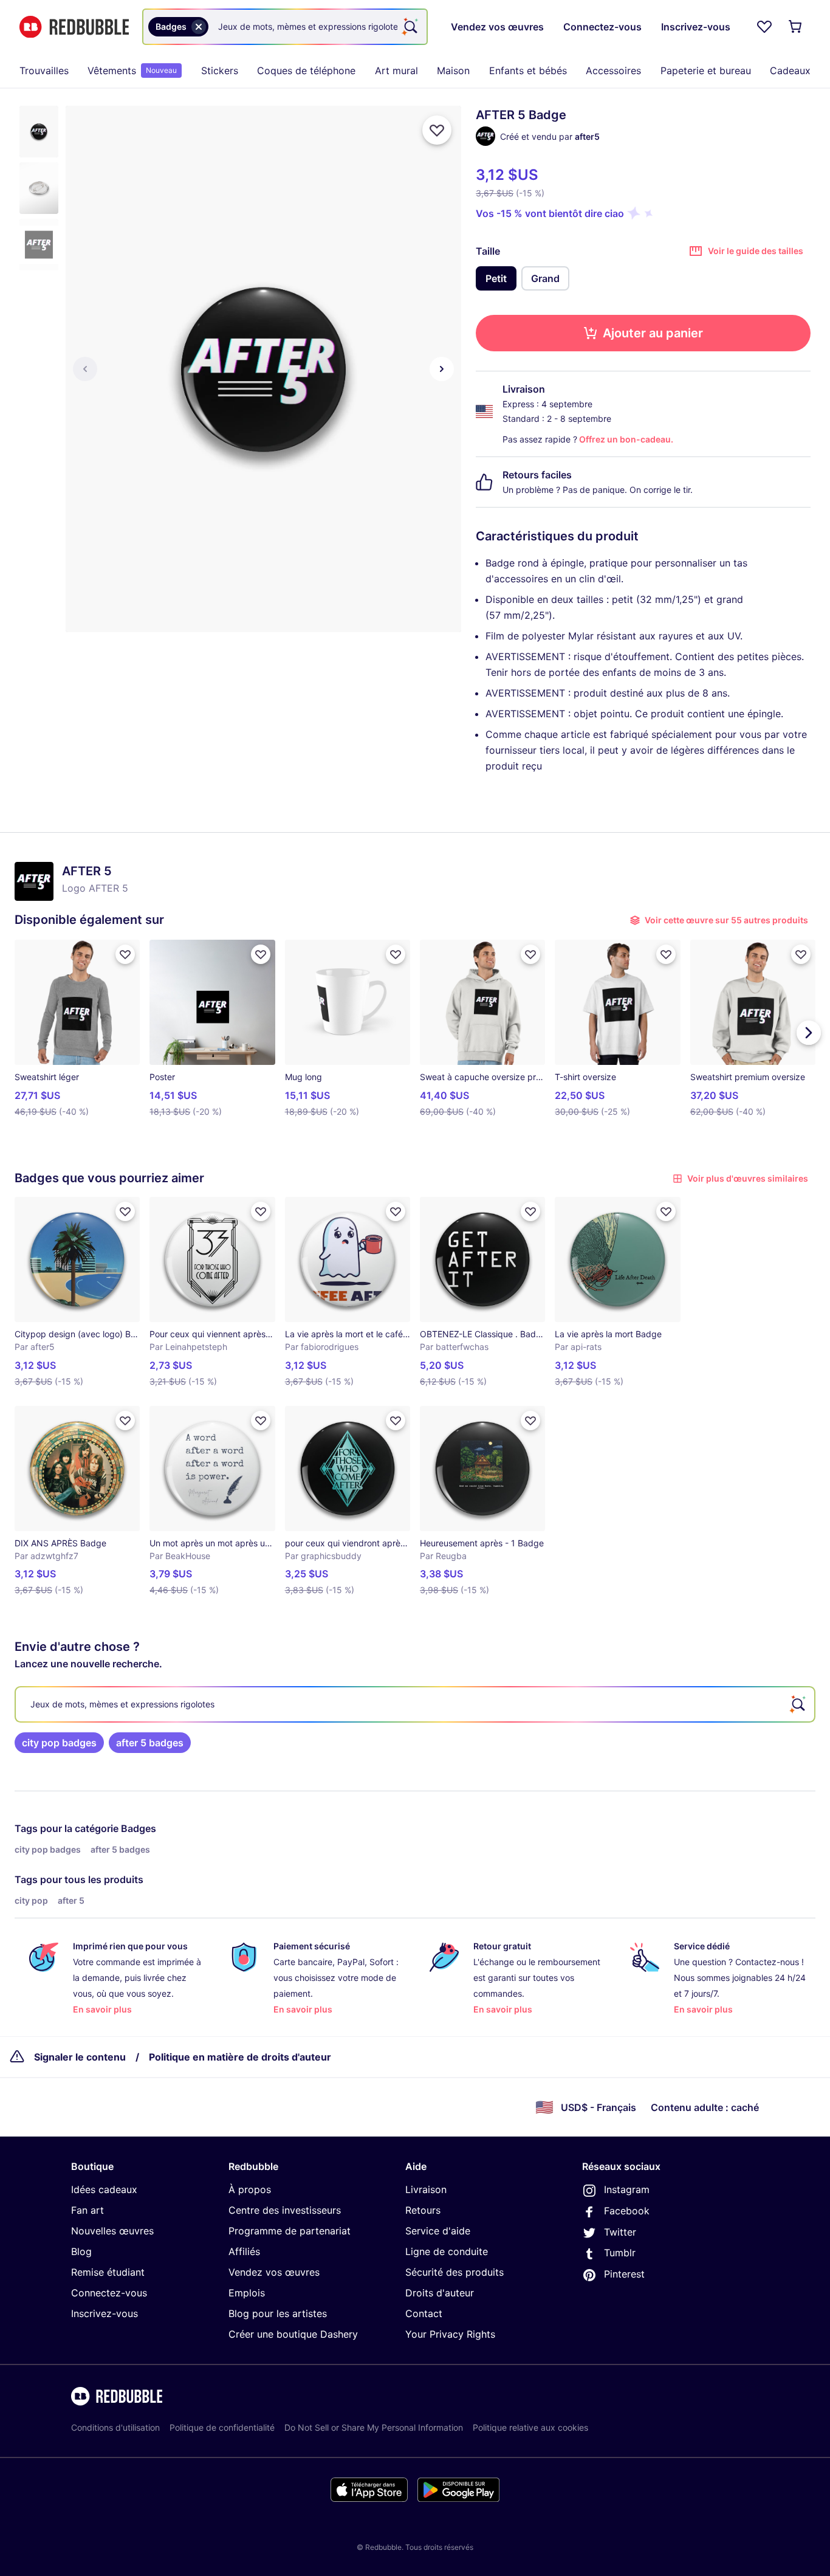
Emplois (247, 2293)
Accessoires (613, 71)
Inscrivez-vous (105, 2313)
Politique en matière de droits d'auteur (240, 2057)
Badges (139, 1828)
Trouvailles (44, 71)
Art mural (396, 71)
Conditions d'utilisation (115, 2427)
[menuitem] (44, 71)
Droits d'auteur (440, 2293)
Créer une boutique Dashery (293, 2334)
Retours (423, 2210)
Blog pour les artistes (278, 2313)
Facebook (627, 2211)
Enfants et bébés (528, 71)
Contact (424, 2313)
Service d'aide (438, 2231)
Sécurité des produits (454, 2272)
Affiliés (244, 2251)
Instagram (627, 2189)
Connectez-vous (109, 2293)
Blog (81, 2251)
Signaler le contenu (80, 2057)
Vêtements (132, 71)
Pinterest (624, 2274)
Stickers (220, 71)
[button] (39, 132)
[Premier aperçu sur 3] (85, 369)
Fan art (87, 2210)
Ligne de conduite (447, 2251)
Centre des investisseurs (285, 2210)
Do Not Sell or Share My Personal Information (374, 2427)
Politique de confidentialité (222, 2427)
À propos (250, 2189)
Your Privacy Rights (450, 2334)
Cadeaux (790, 71)
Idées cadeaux (104, 2189)
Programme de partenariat (290, 2231)
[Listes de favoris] (764, 27)
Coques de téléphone (306, 71)
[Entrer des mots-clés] (410, 27)
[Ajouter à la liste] (437, 130)
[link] (59, 1743)
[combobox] (285, 27)
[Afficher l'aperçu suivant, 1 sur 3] (442, 369)
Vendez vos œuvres (274, 2272)
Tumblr (620, 2253)
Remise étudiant (108, 2272)
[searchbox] (415, 1704)
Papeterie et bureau (706, 71)
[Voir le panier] (796, 27)
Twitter (620, 2232)
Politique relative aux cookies (530, 2427)
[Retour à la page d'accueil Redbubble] (74, 27)
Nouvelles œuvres (112, 2231)
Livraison (426, 2189)
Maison (453, 71)
